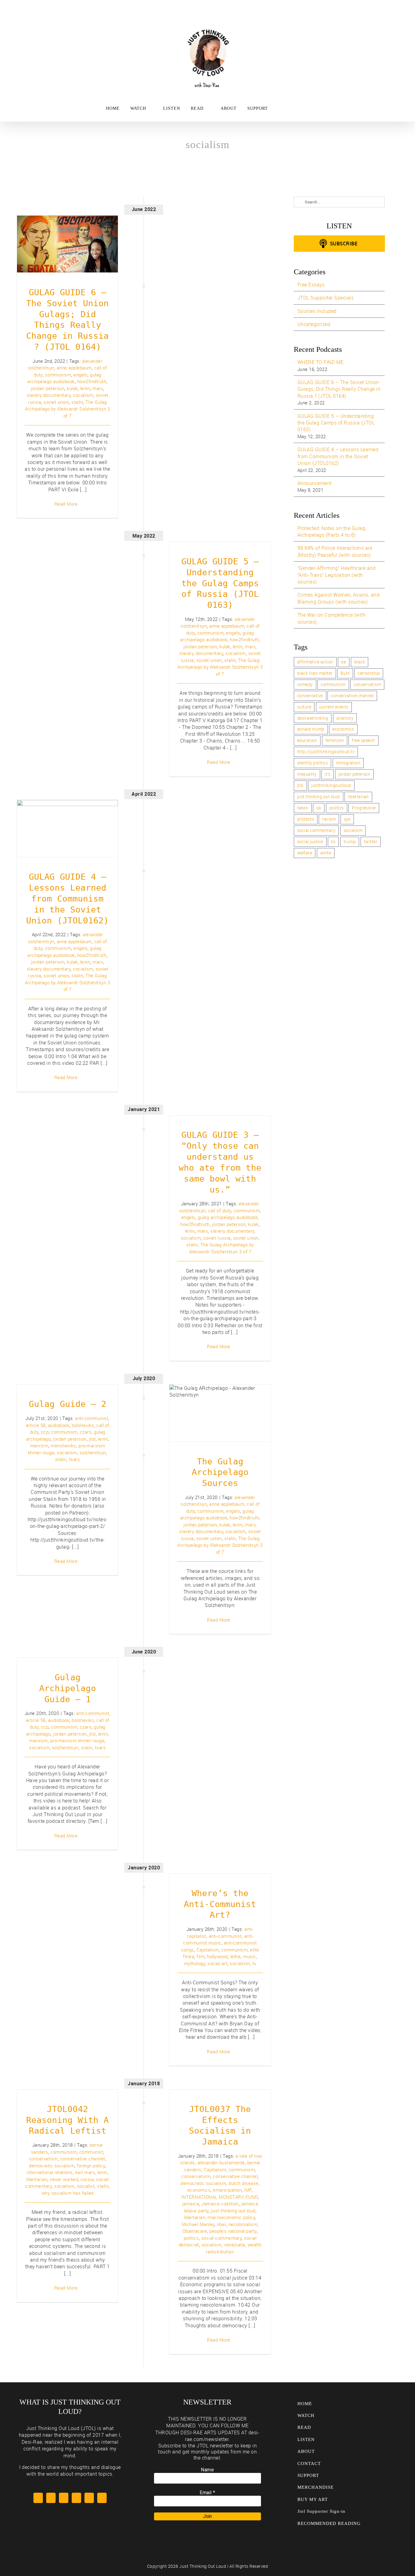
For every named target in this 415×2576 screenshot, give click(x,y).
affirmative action (315, 662)
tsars (75, 1459)
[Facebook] (51, 2498)
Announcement (315, 483)
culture (304, 707)
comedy (305, 684)
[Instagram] (76, 2498)
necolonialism (243, 2224)
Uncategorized (314, 324)
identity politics (313, 763)
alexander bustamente (221, 2162)
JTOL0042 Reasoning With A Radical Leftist (67, 2120)
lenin (85, 388)
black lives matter (315, 673)
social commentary (222, 2238)
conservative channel (83, 2159)
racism (329, 819)
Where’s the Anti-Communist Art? (220, 1904)
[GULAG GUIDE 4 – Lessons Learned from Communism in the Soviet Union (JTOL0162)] (68, 828)
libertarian (37, 2179)
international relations (50, 2172)
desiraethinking (313, 718)
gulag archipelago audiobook (228, 1217)
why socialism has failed (68, 2193)
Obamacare (195, 2231)
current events (334, 707)
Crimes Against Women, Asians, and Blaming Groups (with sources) (339, 598)
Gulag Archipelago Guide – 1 (68, 1688)
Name (207, 2470)
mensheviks (63, 1446)
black (360, 662)
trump (350, 841)
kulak (72, 388)
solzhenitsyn (93, 1452)
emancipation (227, 2190)
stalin (77, 402)
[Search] (297, 109)
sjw (347, 819)
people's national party (233, 2231)
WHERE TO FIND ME (321, 362)
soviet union (56, 402)
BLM (345, 673)
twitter (371, 841)
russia (87, 2179)
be (344, 662)
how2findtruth (92, 381)
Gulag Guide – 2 (68, 1404)
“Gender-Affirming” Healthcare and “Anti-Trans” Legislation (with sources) (337, 575)
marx (98, 388)
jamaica (191, 2204)
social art (217, 1963)
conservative (310, 696)
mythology (195, 1963)
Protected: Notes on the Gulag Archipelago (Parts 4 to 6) (331, 531)
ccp (45, 1432)
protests (306, 819)
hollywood (217, 1956)
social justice (310, 841)
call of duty (220, 1210)
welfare (305, 853)
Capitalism (208, 1950)
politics (191, 2238)
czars (86, 1432)
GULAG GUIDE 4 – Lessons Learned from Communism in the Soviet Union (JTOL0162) (68, 808)
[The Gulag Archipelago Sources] (220, 1413)
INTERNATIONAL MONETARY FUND (220, 2197)
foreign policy (91, 2166)
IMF (248, 2190)
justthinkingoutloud (331, 785)
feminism (335, 740)
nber (221, 2224)
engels (81, 375)
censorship (369, 673)
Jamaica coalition (220, 2204)
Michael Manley (198, 2224)
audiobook (59, 1425)
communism (58, 375)
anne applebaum (74, 368)
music (250, 1956)
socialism (83, 395)
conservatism (43, 2159)
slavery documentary (49, 395)
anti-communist (92, 1418)
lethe (236, 1956)
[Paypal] (102, 2498)
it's (328, 774)
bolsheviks (83, 1425)
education (307, 740)
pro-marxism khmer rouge (77, 1740)
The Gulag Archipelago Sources (220, 1402)
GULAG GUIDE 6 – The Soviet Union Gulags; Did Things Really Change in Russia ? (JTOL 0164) (68, 223)
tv (254, 1963)
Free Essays (311, 285)
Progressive (364, 808)
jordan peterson (48, 388)
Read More (66, 504)
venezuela (235, 2245)
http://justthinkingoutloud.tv (326, 751)
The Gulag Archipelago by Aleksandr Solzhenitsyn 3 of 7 (68, 409)
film (201, 1956)
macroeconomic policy (231, 2217)
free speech (364, 740)
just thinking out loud (233, 2211)
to (333, 841)
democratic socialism (52, 2166)
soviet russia (217, 1238)
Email (207, 2493)
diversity (345, 718)
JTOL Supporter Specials (326, 298)
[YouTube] (64, 2498)
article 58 (36, 1425)
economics (199, 2190)
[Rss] (89, 2498)
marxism (39, 1446)
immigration (348, 763)
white (326, 853)
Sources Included (317, 311)
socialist (86, 2186)
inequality (307, 774)
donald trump (311, 729)
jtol (92, 1439)
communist (91, 2152)
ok (319, 808)
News (303, 808)
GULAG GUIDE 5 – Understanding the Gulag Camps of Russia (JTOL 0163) (220, 583)
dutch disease (244, 2183)
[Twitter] (38, 2498)
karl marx (85, 2172)
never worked (64, 2179)
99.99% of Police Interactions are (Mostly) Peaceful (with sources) (335, 551)
